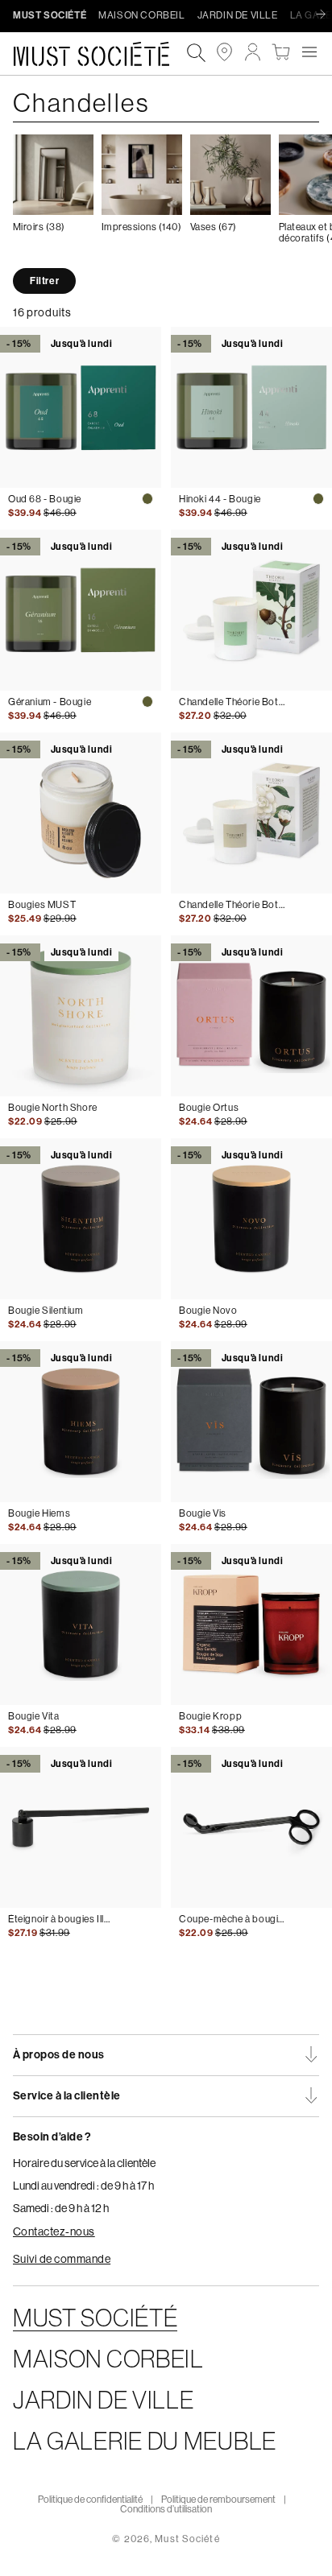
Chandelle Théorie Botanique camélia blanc (232, 905)
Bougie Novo (208, 1311)
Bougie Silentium (46, 1311)
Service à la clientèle (67, 2096)
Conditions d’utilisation (166, 2509)
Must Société (187, 2539)
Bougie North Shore (53, 1108)
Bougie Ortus (209, 1108)
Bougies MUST (42, 905)
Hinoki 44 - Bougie (220, 499)
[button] (309, 52)
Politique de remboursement (218, 2500)
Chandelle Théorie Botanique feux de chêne (232, 702)
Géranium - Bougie (50, 702)
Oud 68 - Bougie (45, 499)
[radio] (147, 499)
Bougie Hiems (39, 1513)
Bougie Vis (203, 1513)
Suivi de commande (62, 2259)
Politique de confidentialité (90, 2500)
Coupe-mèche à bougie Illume (232, 1919)
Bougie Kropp (210, 1716)
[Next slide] (325, 15)
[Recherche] (196, 54)
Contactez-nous (54, 2231)
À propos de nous (59, 2055)
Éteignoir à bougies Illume (61, 1919)
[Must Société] (100, 54)
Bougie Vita (34, 1716)
